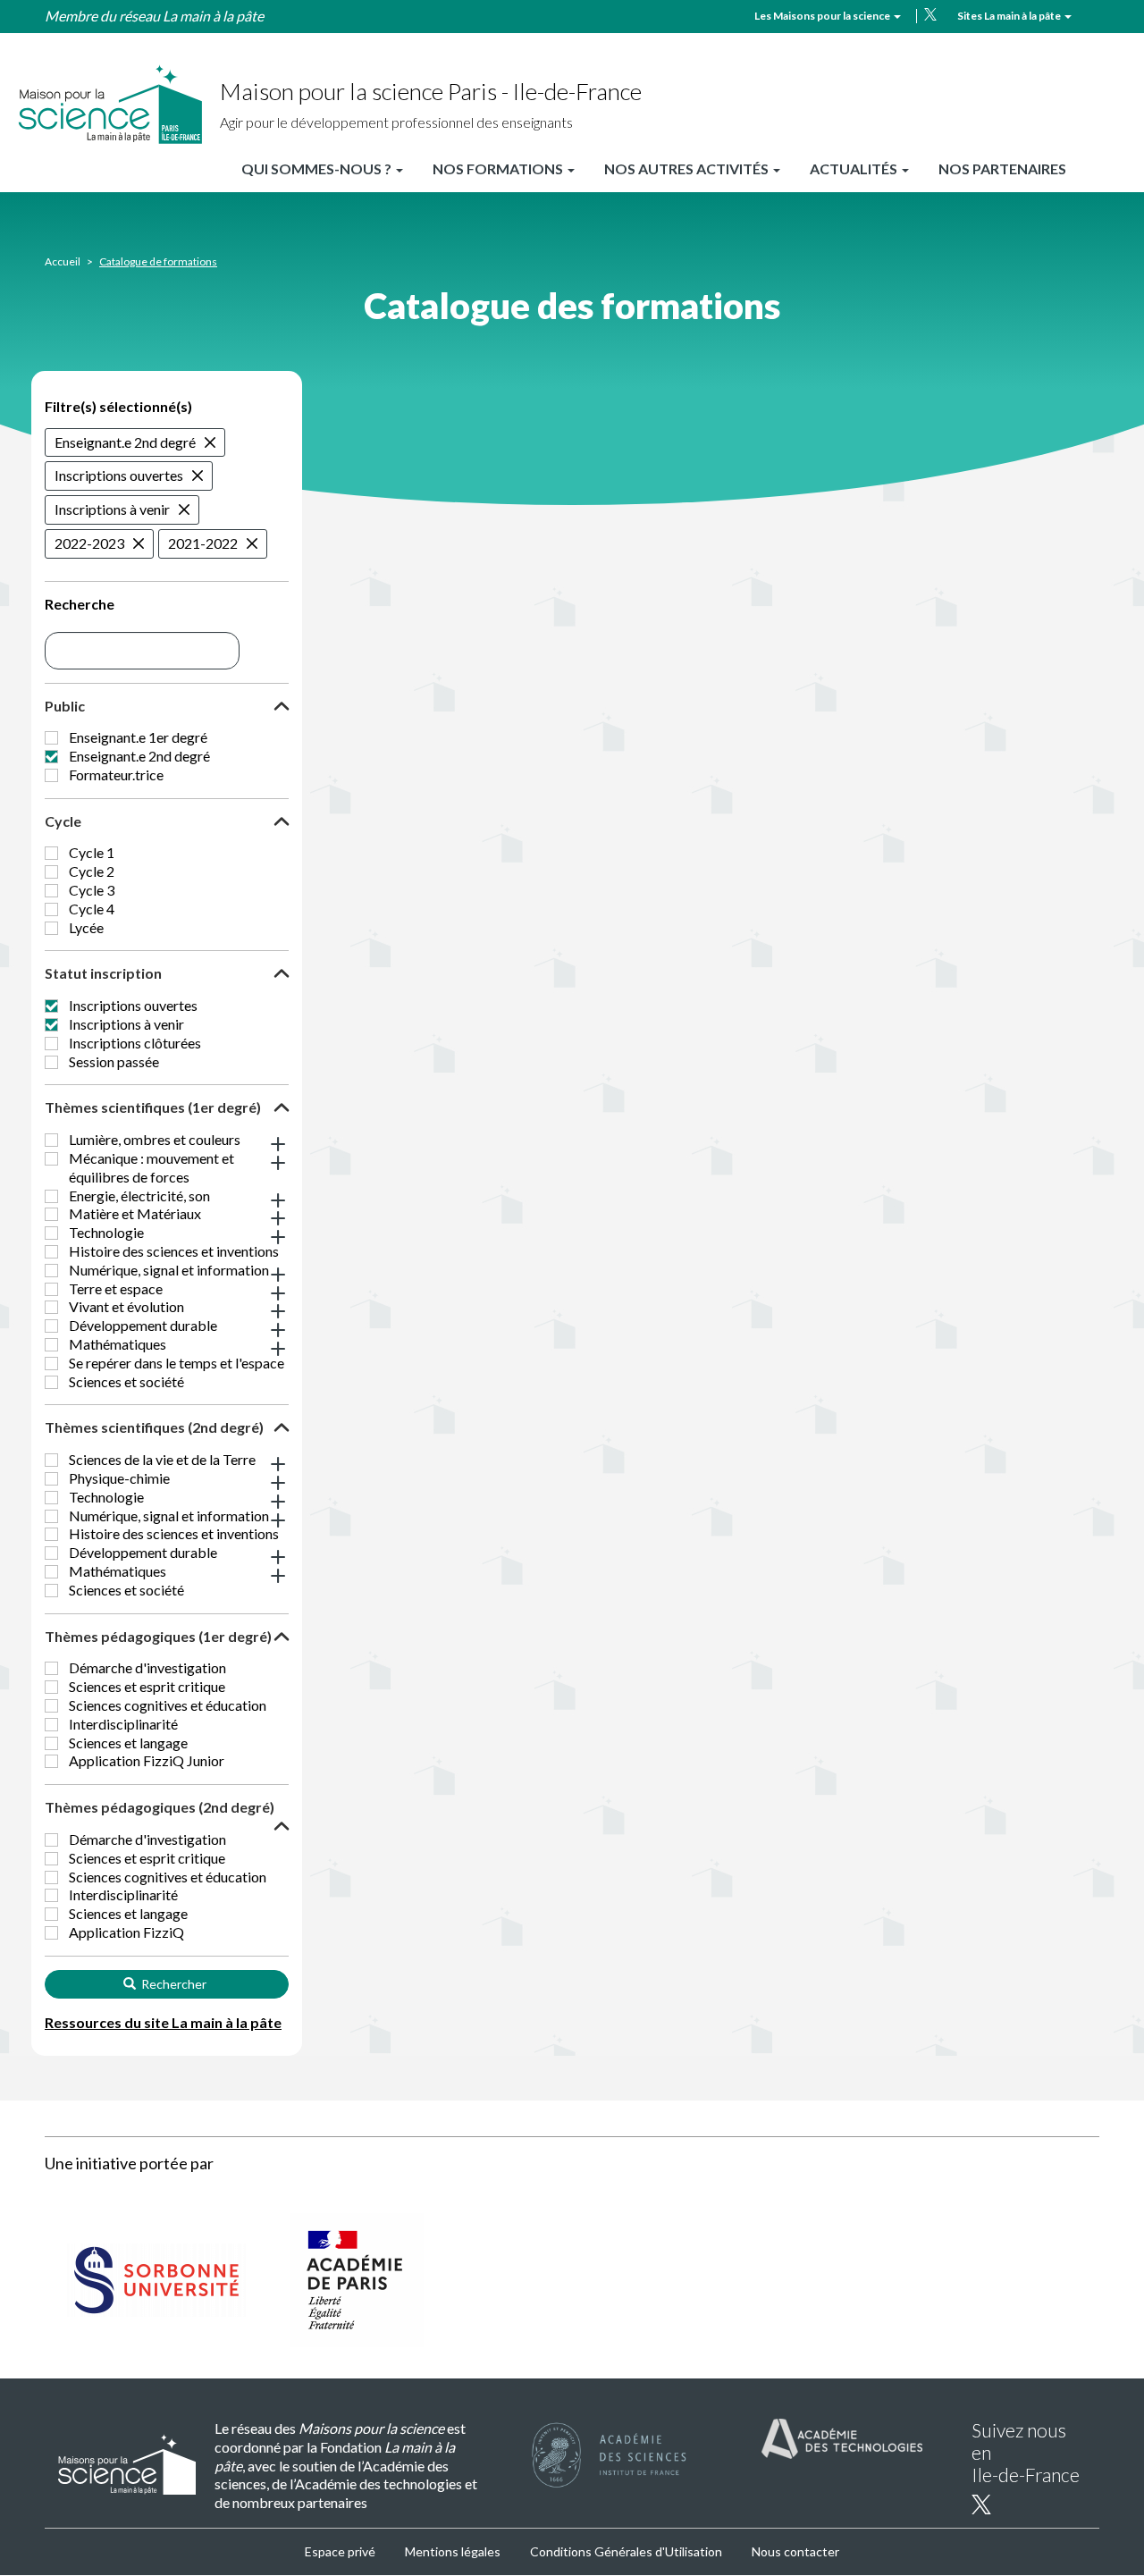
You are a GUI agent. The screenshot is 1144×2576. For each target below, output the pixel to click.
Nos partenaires (1002, 168)
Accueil (63, 261)
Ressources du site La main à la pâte (163, 2022)
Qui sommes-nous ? (318, 168)
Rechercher (172, 1984)
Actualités (855, 168)
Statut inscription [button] (103, 973)
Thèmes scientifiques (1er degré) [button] (153, 1107)
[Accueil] (110, 105)
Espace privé (340, 2551)
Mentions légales (453, 2551)
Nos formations (499, 168)
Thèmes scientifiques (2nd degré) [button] (154, 1427)
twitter (930, 14)
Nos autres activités (688, 168)
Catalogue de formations (158, 261)
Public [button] (65, 706)
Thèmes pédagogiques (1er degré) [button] (158, 1636)
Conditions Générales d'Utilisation (626, 2551)
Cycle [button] (63, 821)
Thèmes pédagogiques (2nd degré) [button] (160, 1807)
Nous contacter (795, 2551)
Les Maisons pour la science (823, 16)
